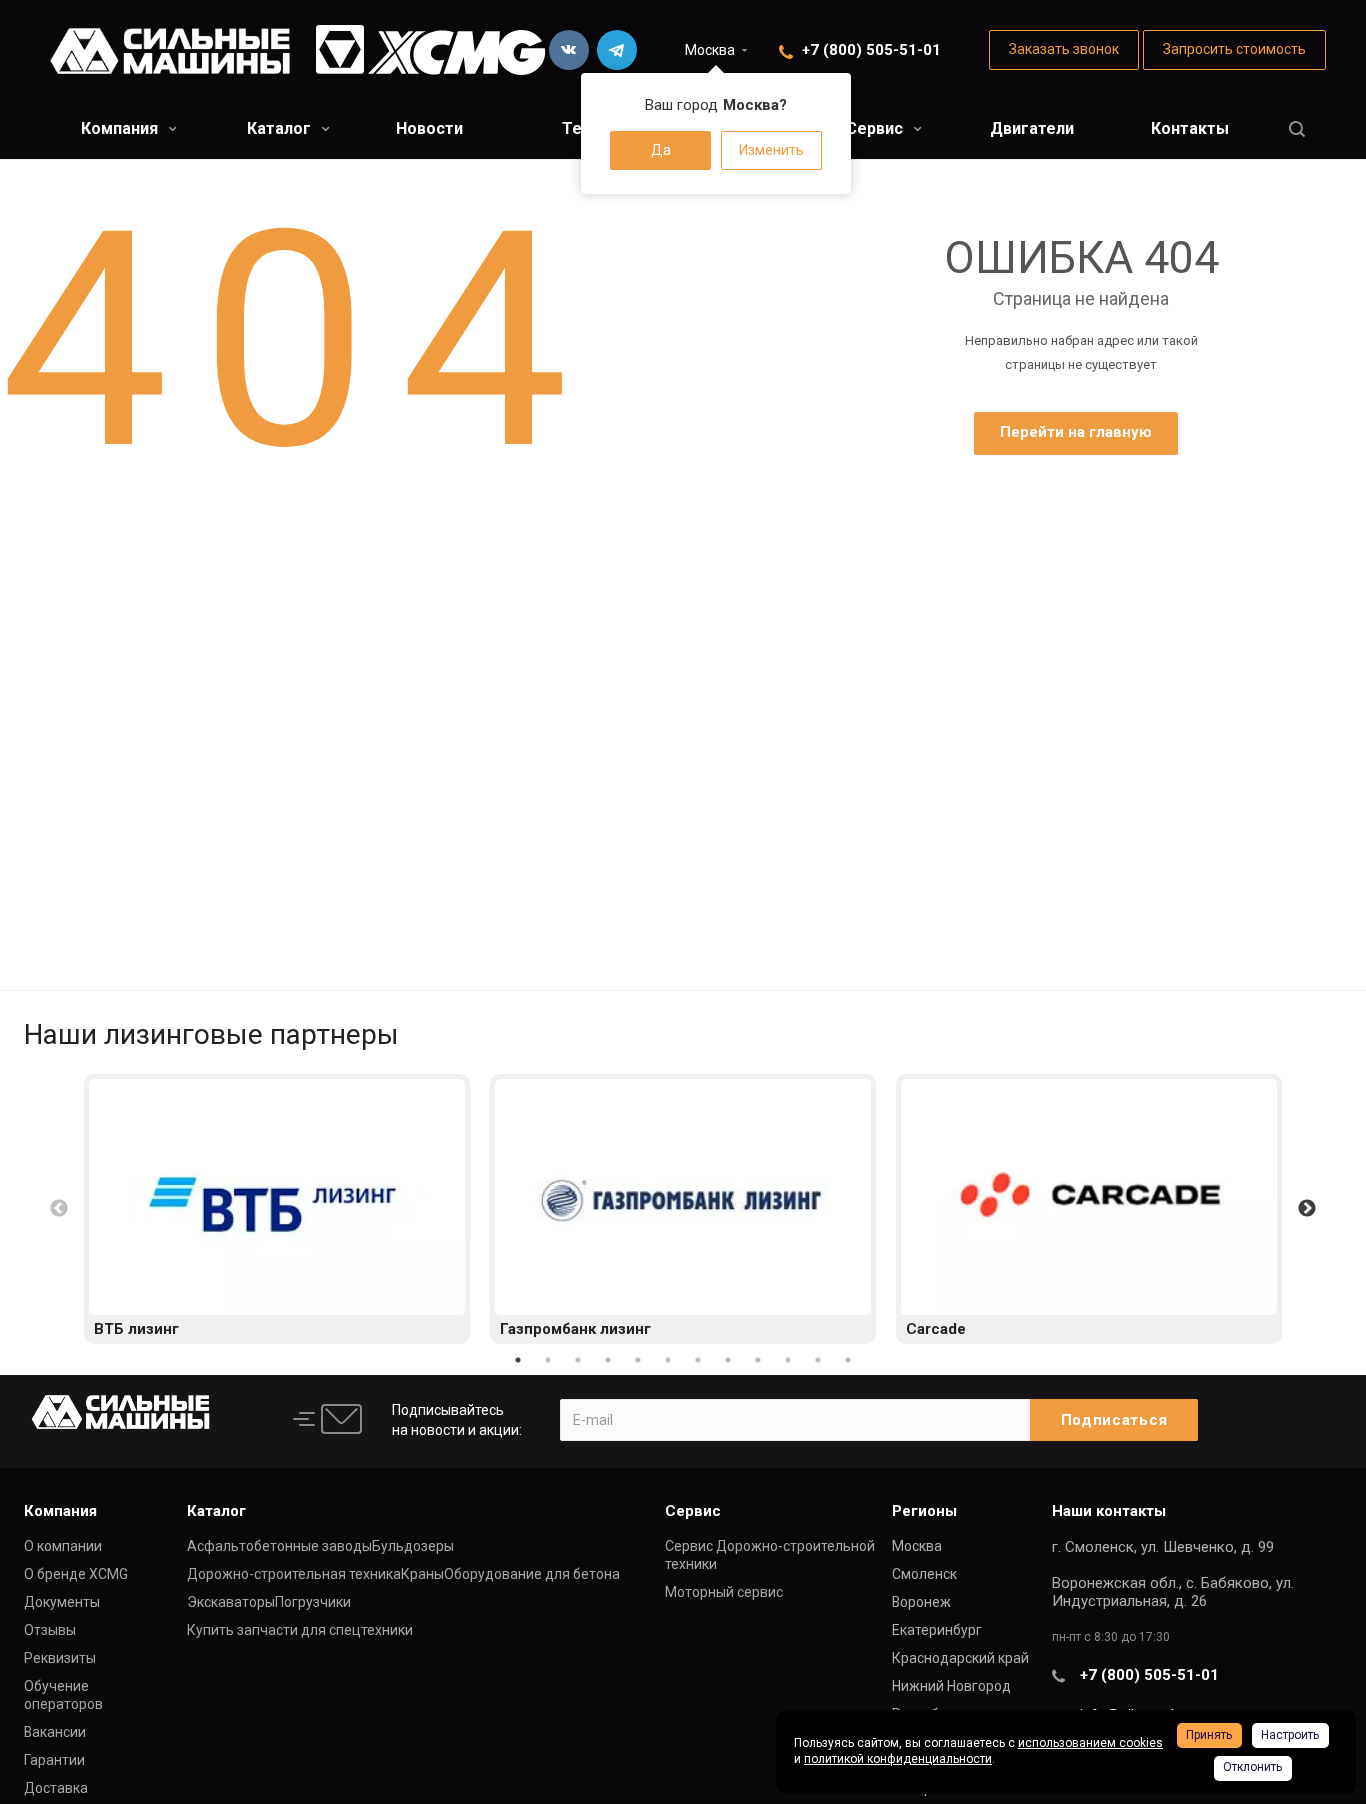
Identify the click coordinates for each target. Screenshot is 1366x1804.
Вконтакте (569, 50)
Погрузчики (313, 1602)
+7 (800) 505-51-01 (871, 50)
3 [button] (578, 1360)
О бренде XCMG (76, 1574)
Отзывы (50, 1630)
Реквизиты (60, 1658)
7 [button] (698, 1360)
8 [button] (728, 1360)
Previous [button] (59, 1209)
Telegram (617, 50)
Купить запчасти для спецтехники (300, 1630)
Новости (429, 128)
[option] (277, 1209)
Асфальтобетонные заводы (279, 1546)
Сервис (876, 128)
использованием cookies (1090, 1743)
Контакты (1190, 128)
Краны (422, 1574)
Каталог (281, 128)
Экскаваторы (231, 1602)
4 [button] (608, 1360)
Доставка (56, 1788)
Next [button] (1307, 1209)
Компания (121, 128)
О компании (63, 1546)
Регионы (924, 1511)
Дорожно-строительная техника (294, 1574)
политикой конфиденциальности (898, 1759)
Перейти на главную (1076, 432)
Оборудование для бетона (532, 1574)
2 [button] (548, 1360)
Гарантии (54, 1760)
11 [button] (818, 1360)
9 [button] (758, 1360)
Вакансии (55, 1732)
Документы (62, 1602)
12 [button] (848, 1360)
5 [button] (638, 1360)
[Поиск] (1297, 129)
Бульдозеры (413, 1546)
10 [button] (788, 1360)
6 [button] (668, 1360)
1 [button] (518, 1360)
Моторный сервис (724, 1592)
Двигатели (1032, 128)
